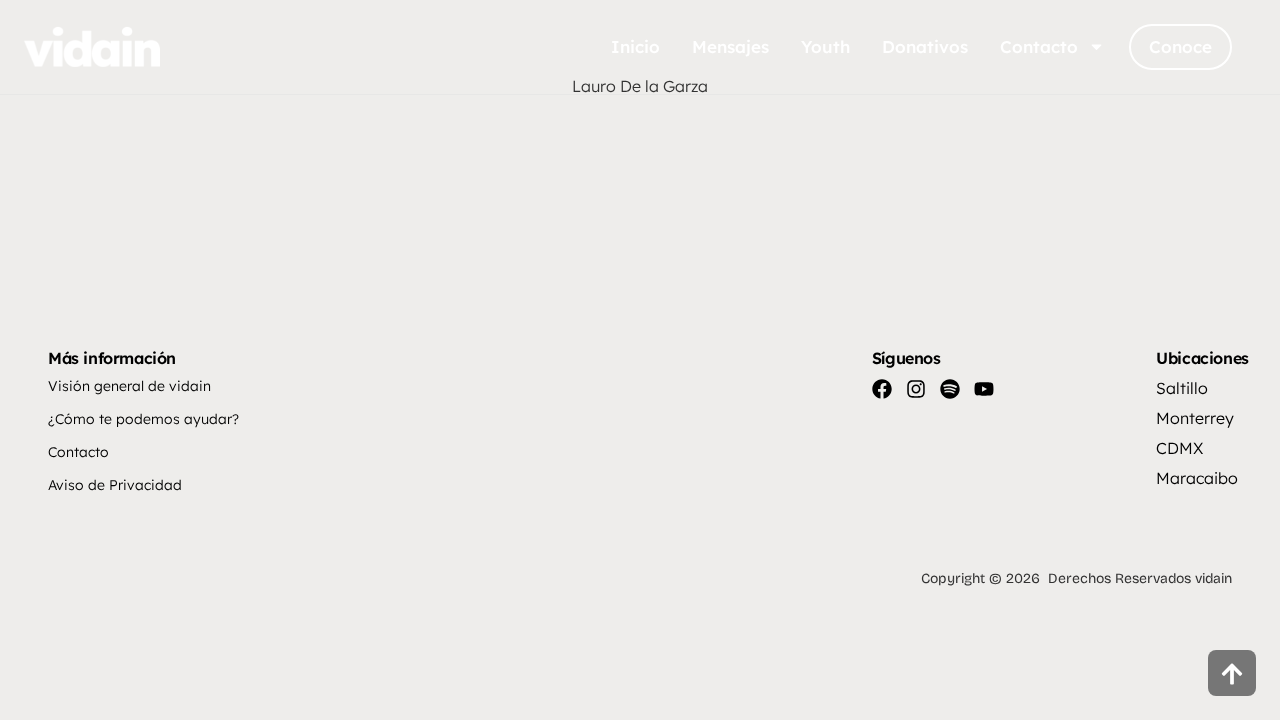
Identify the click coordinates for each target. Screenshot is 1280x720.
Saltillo (1182, 388)
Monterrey (1195, 418)
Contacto (1039, 46)
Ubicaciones (1202, 358)
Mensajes (730, 46)
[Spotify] (950, 389)
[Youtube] (984, 389)
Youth (825, 46)
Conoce (1180, 46)
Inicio (635, 46)
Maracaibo (1197, 478)
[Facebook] (882, 389)
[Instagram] (916, 389)
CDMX (1179, 448)
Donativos (925, 46)
